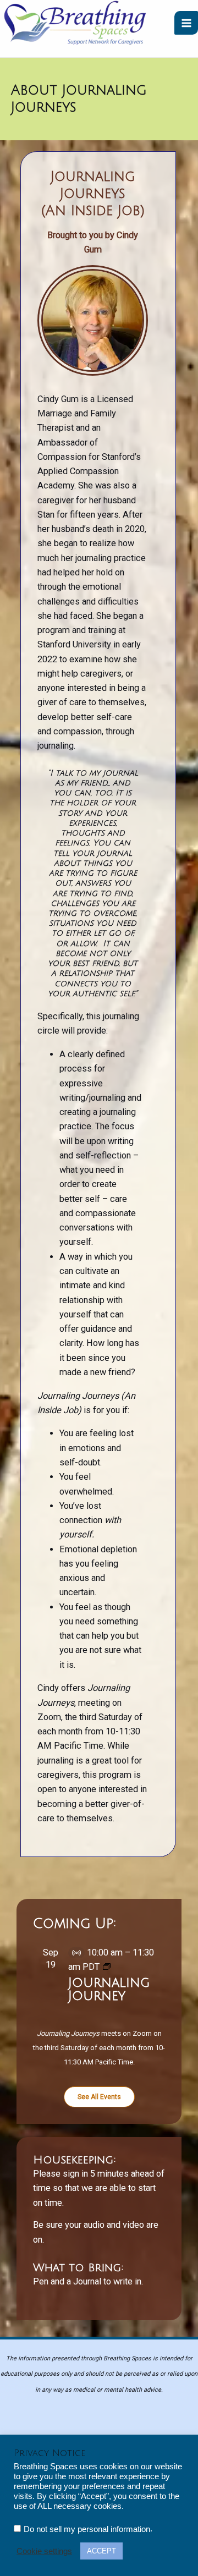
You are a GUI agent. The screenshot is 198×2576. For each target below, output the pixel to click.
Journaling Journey (109, 1989)
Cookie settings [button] (44, 2551)
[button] (99, 2097)
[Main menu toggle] (186, 23)
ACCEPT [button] (101, 2551)
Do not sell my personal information (87, 2529)
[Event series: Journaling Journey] (107, 1967)
